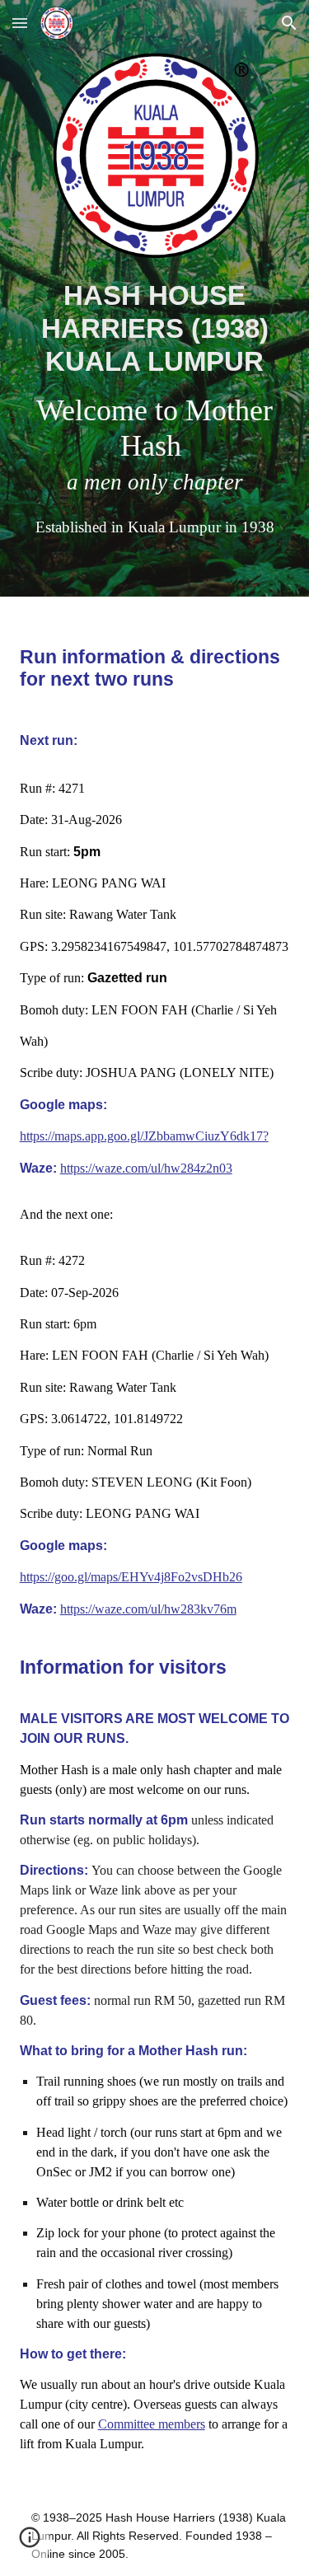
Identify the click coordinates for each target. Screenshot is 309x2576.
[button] (20, 23)
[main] (155, 408)
